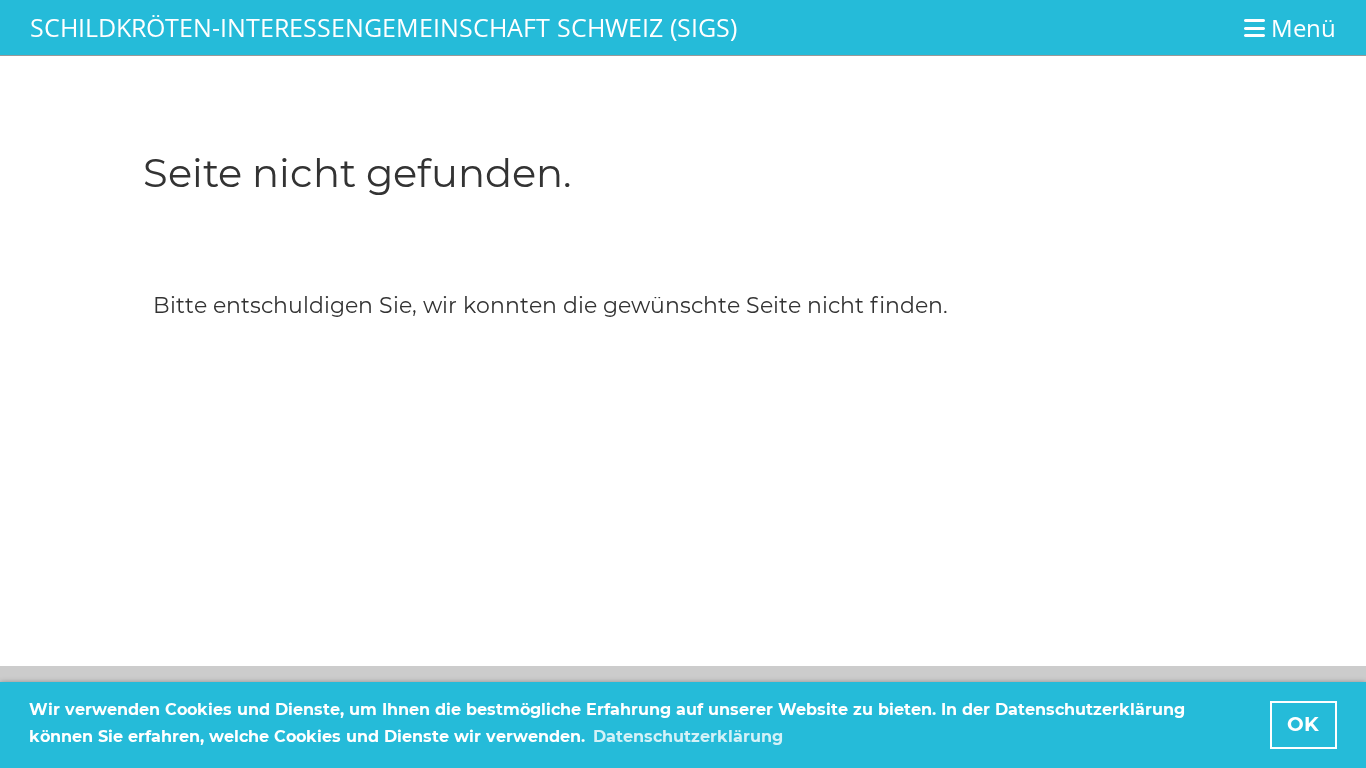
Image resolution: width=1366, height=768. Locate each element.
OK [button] (1303, 724)
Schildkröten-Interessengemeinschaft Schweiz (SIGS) (383, 27)
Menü (1300, 27)
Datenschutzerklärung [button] (688, 736)
